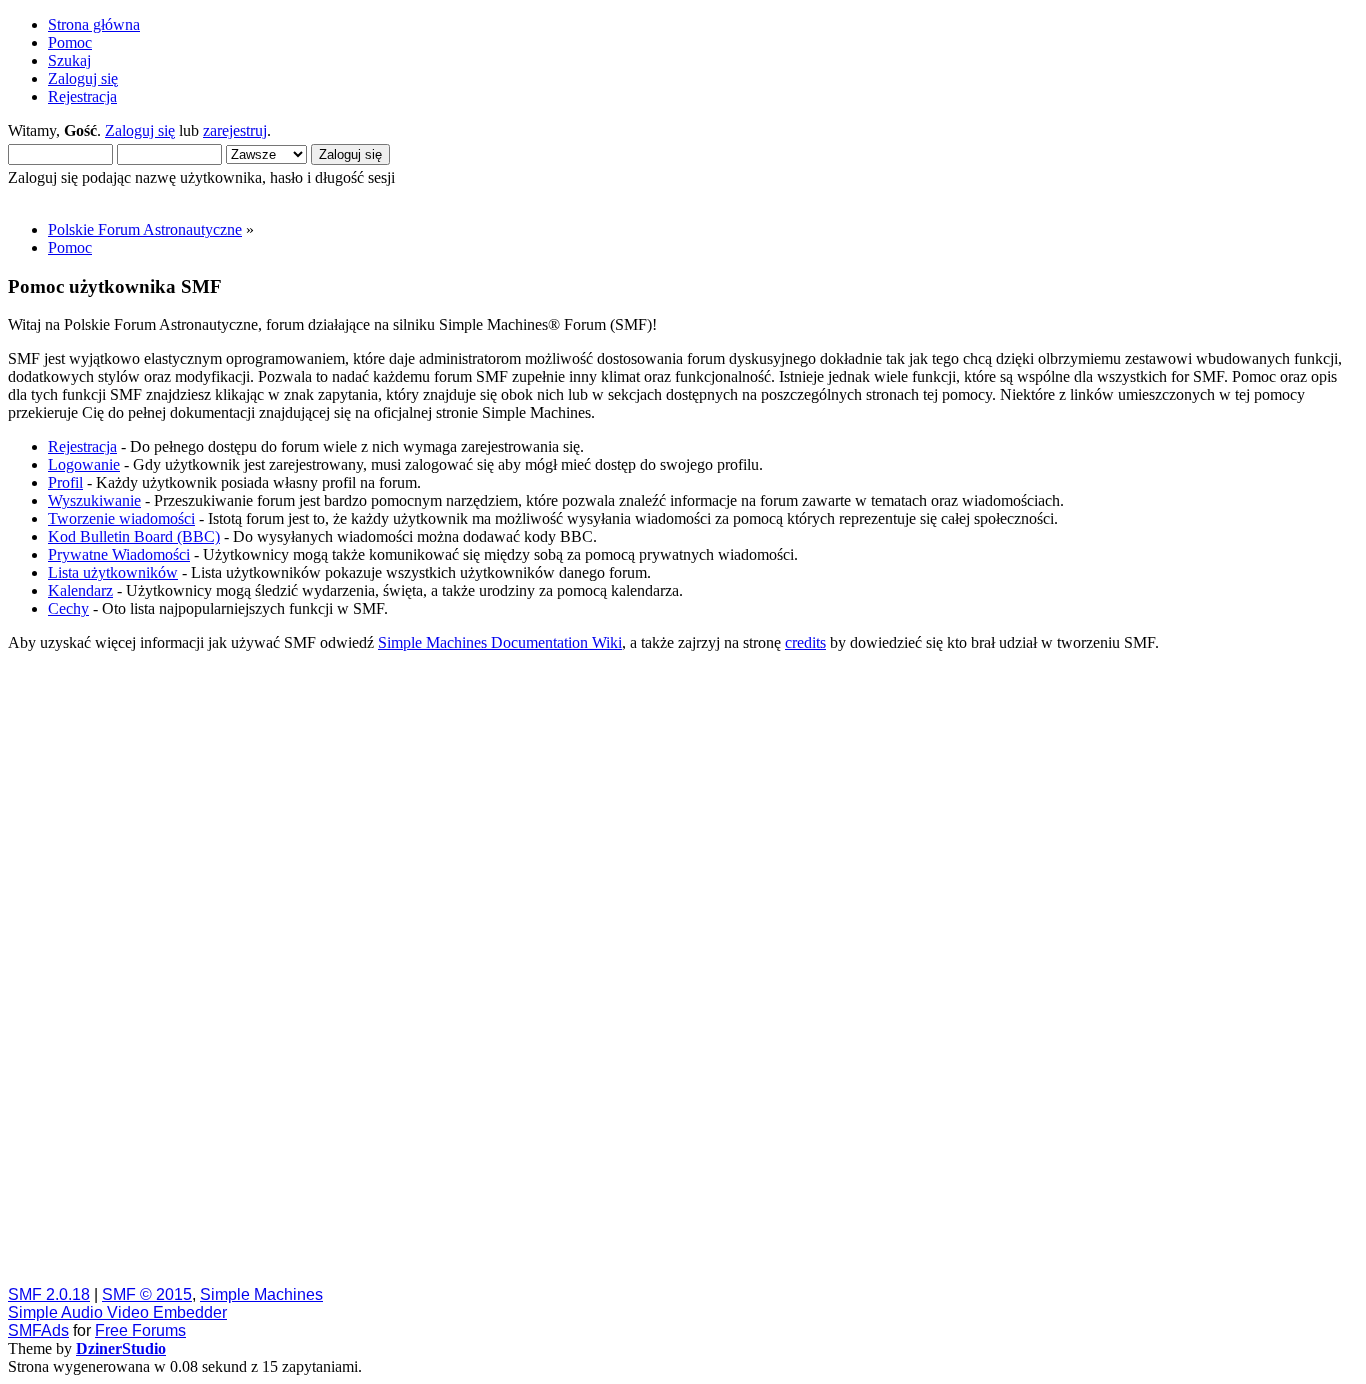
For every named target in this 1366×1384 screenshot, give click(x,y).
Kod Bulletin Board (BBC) (134, 536)
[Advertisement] (608, 968)
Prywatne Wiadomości (119, 554)
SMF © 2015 (147, 1294)
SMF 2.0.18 (49, 1294)
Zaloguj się (140, 130)
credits (805, 642)
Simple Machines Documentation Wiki (500, 642)
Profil (65, 482)
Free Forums (140, 1330)
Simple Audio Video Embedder (117, 1312)
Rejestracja (82, 446)
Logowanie (84, 464)
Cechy (68, 608)
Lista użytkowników (113, 572)
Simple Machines (261, 1294)
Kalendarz (80, 590)
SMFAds (38, 1330)
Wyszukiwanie (94, 500)
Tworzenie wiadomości (121, 518)
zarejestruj (235, 130)
